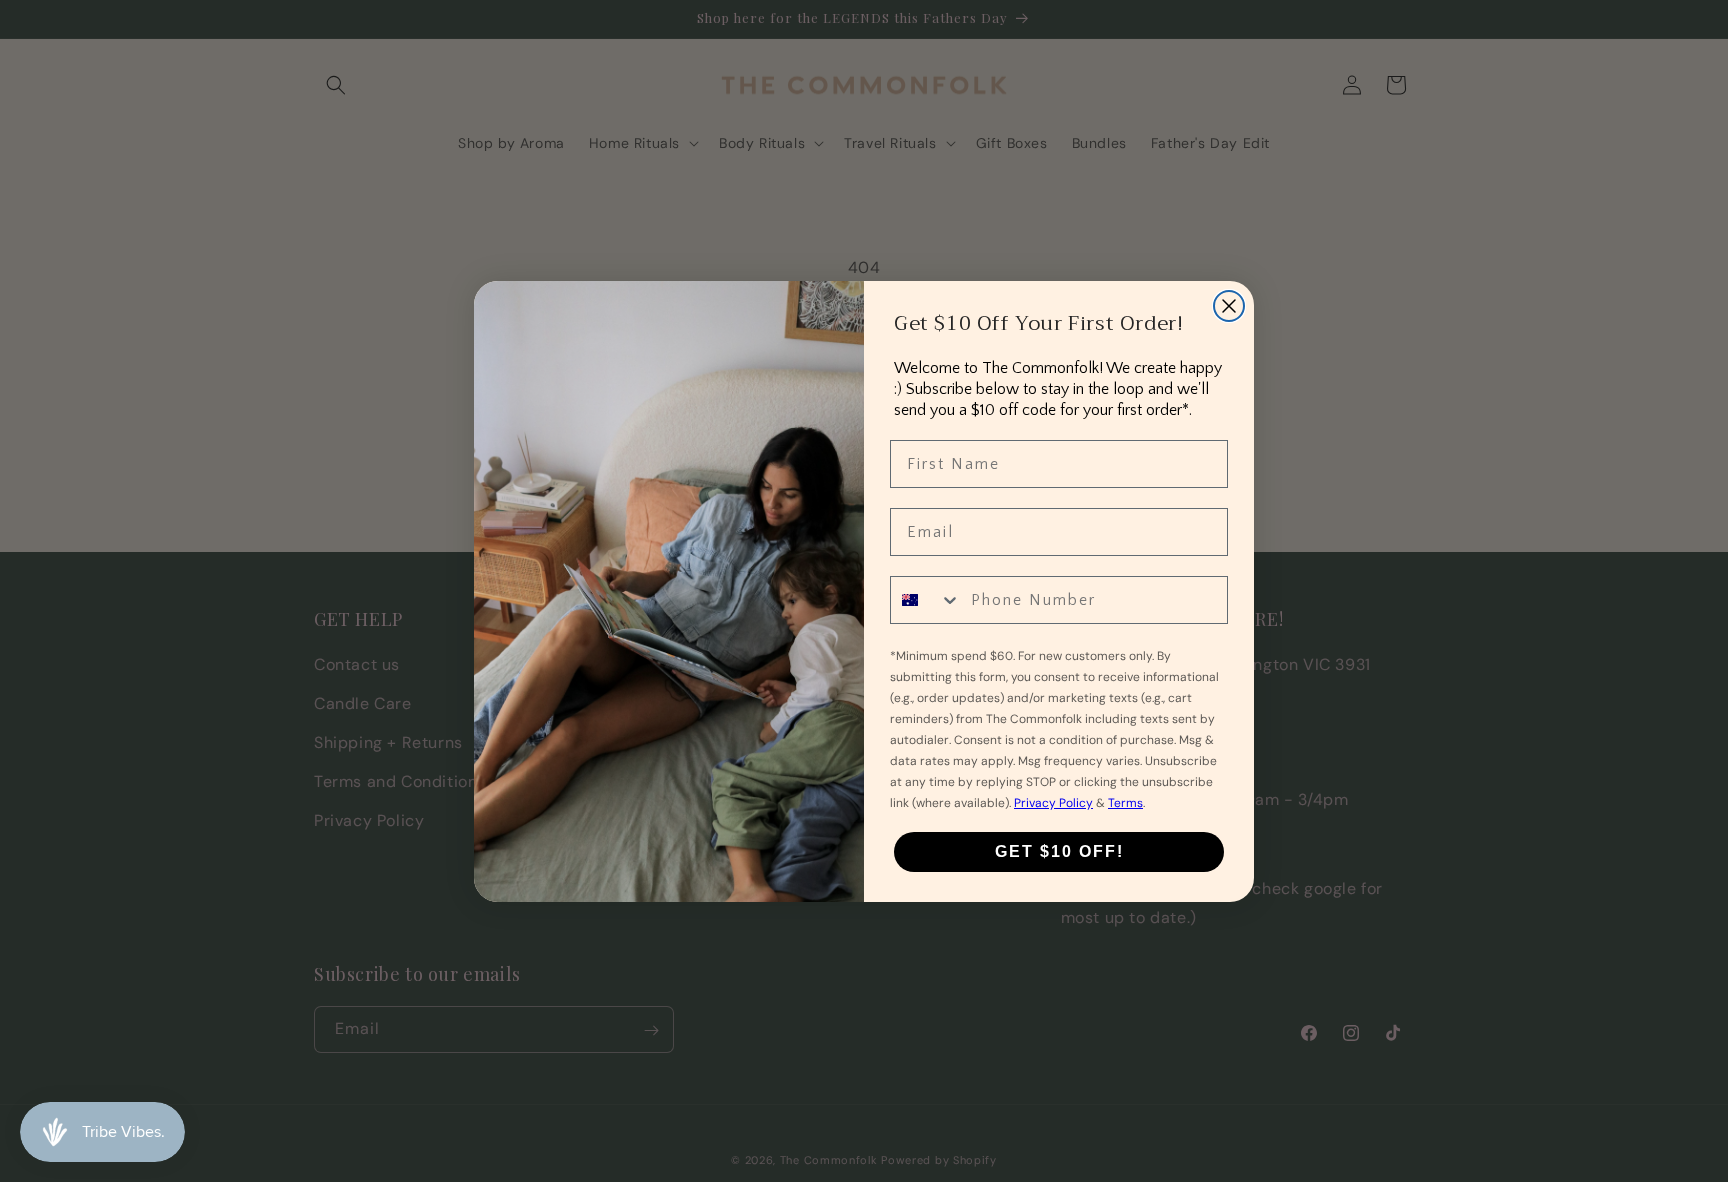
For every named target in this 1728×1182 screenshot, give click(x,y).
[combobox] (926, 600)
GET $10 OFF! (1059, 851)
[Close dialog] (1229, 306)
